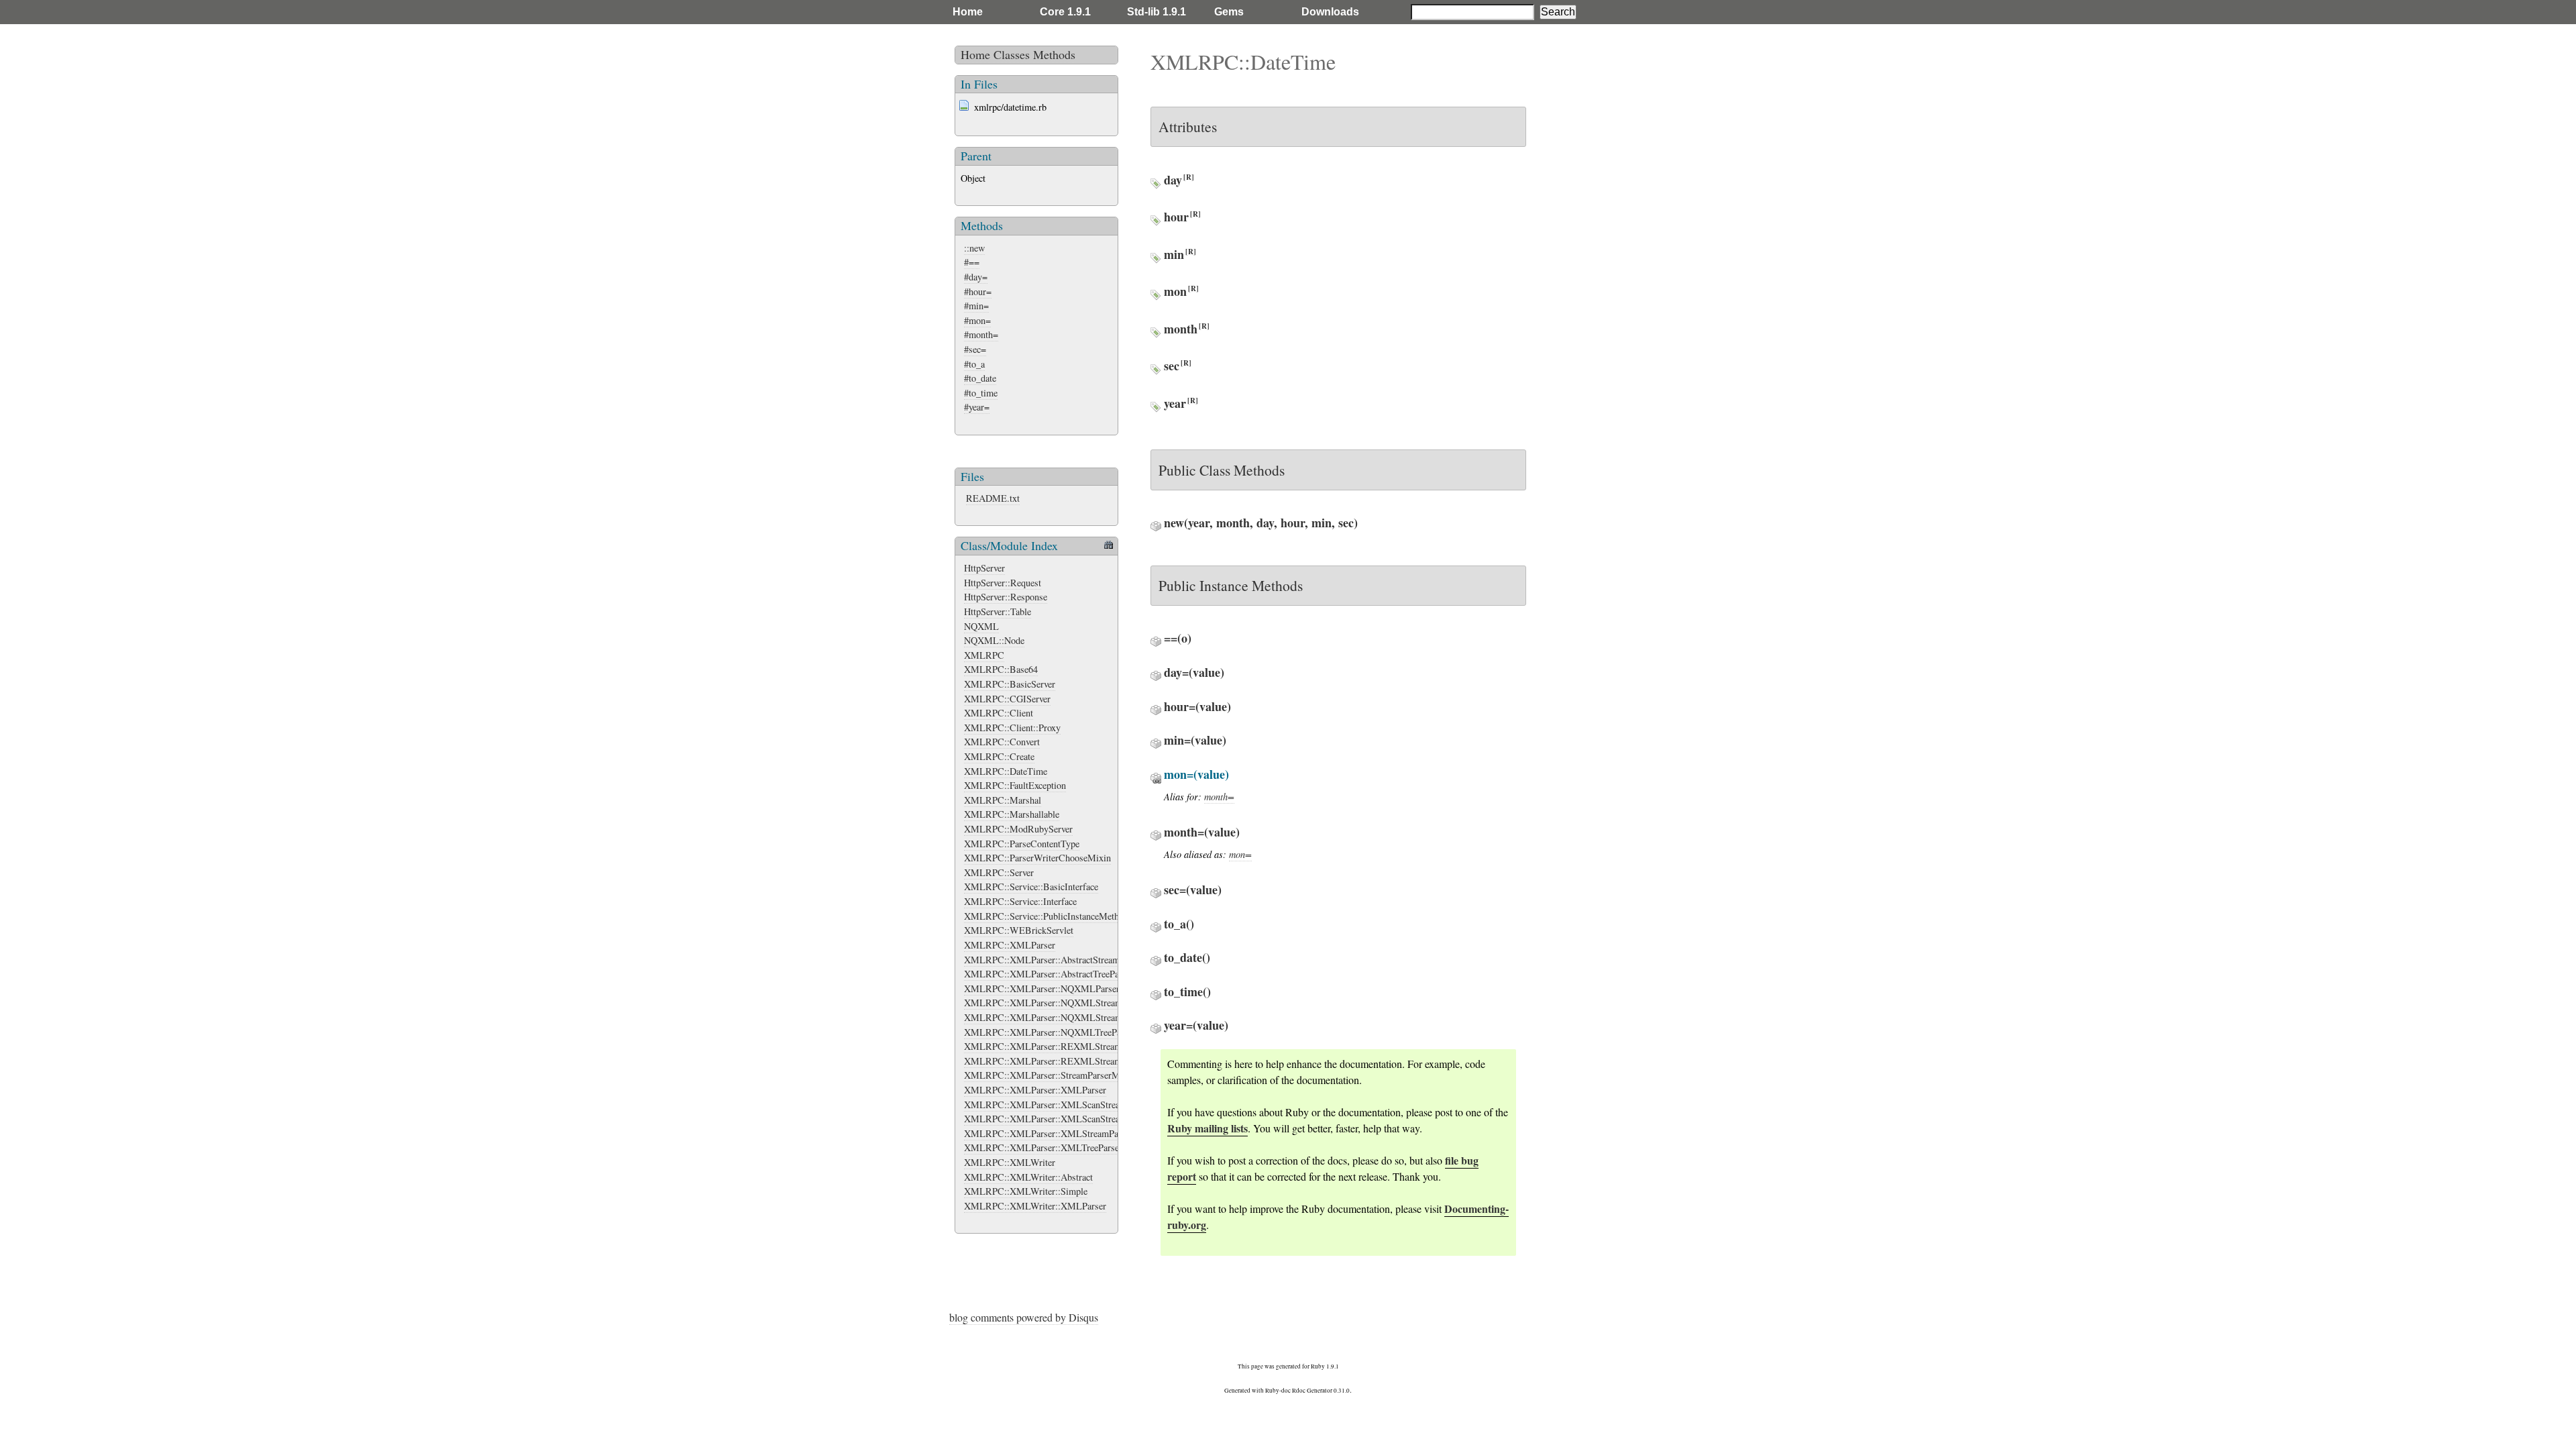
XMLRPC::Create (999, 756)
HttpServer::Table (998, 611)
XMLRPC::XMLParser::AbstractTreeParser (1049, 974)
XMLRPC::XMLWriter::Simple (1026, 1191)
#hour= (978, 291)
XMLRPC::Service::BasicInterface (1031, 887)
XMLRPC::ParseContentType (1022, 844)
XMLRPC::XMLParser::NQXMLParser (1042, 988)
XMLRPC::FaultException (1015, 785)
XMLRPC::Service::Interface (1020, 901)
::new (974, 248)
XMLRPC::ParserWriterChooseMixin (1037, 858)
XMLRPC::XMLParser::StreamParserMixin (1050, 1075)
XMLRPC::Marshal (1003, 800)
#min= (976, 306)
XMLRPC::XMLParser (1010, 945)
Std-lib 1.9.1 (1157, 12)
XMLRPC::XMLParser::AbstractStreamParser (1054, 960)
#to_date (980, 378)
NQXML (981, 626)
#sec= (975, 349)
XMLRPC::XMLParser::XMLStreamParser (1049, 1133)
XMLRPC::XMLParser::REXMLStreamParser (1055, 1046)
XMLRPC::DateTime (1006, 771)
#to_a (974, 364)
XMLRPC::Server (999, 872)
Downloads (1330, 12)
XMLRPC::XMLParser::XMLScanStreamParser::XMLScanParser (1092, 1119)
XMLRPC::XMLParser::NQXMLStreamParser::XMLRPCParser (1090, 1017)
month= (1219, 797)
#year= (977, 407)
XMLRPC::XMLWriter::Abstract (1028, 1177)
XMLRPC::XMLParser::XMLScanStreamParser (1058, 1105)
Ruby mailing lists (1207, 1128)
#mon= (977, 320)
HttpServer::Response (1006, 597)
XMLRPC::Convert (1002, 742)
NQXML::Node (994, 640)
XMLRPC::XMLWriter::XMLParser (1035, 1206)
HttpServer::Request (1003, 583)
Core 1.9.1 (1065, 12)
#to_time (981, 393)
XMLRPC (984, 655)
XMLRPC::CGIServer (1007, 699)
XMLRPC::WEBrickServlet (1019, 930)
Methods (1054, 54)
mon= (1240, 854)
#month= (981, 334)
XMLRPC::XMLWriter (1010, 1162)
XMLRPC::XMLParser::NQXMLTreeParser (1050, 1032)
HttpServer (984, 568)
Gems (1229, 12)
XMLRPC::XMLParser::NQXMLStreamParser (1055, 1003)
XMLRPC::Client (999, 713)
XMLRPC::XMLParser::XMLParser (1035, 1090)
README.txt (993, 498)
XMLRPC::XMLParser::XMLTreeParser (1043, 1147)
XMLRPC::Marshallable (1012, 814)
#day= (976, 277)
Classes (1012, 54)
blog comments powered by (1024, 1317)
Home (968, 12)
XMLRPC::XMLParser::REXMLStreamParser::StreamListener (1087, 1061)
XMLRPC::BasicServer (1010, 684)
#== (972, 262)
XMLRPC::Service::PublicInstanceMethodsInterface (1065, 916)
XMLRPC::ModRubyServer (1018, 829)
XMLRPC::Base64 (1001, 669)
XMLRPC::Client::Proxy (1012, 728)
